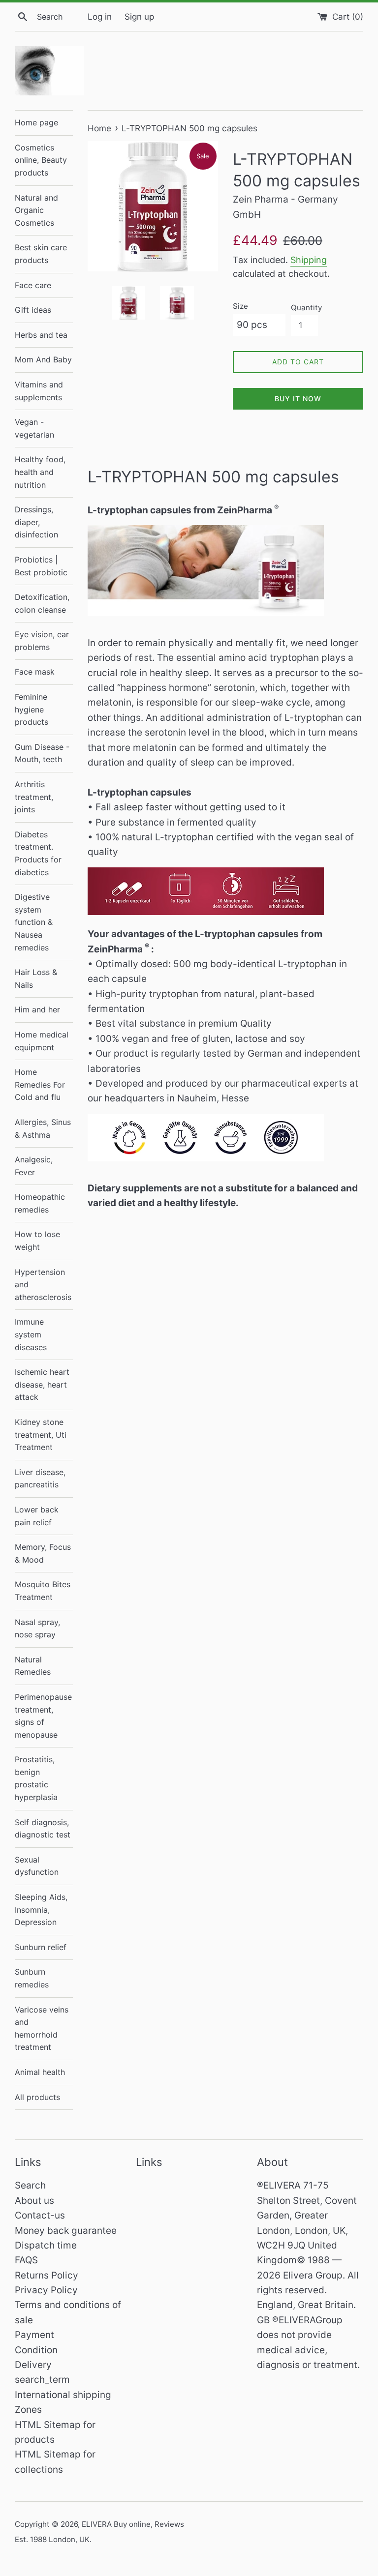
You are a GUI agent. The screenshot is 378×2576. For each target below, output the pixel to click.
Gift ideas (33, 310)
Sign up (139, 16)
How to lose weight (37, 1241)
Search (30, 2185)
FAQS (26, 2260)
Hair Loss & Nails (36, 978)
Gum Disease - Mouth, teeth (42, 753)
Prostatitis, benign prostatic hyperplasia (36, 1778)
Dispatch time (46, 2245)
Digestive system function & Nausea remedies (34, 922)
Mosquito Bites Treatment (43, 1591)
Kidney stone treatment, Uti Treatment (41, 1435)
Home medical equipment (42, 1041)
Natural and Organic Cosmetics (36, 210)
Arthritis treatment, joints (34, 797)
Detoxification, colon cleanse (42, 603)
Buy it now (298, 399)
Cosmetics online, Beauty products (41, 160)
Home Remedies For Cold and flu (40, 1084)
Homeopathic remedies (40, 1203)
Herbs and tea (41, 335)
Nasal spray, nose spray (37, 1629)
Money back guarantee (66, 2231)
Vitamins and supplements (39, 391)
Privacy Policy (46, 2290)
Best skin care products (41, 254)
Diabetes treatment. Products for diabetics (38, 853)
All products (37, 2097)
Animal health (40, 2072)
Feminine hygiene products (31, 709)
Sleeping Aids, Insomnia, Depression (41, 1910)
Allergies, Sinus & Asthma (43, 1128)
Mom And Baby (43, 359)
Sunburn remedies (32, 1978)
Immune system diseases (31, 1334)
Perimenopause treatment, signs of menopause (43, 1716)
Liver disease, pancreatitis (40, 1479)
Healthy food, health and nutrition (40, 472)
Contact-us (40, 2215)
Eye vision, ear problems (42, 641)
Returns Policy (47, 2275)
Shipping (309, 260)
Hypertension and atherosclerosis (43, 1285)
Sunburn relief (41, 1947)
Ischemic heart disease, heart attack (42, 1384)
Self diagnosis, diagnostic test (43, 1829)
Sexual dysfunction (37, 1866)
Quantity (306, 308)
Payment (34, 2335)
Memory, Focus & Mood (43, 1553)
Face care (33, 285)
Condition (36, 2350)
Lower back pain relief (37, 1516)
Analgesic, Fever (34, 1166)
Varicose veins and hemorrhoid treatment (42, 2028)
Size (240, 306)
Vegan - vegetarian (34, 428)
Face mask (35, 672)
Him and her (37, 1009)
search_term (42, 2380)
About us (34, 2201)
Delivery (33, 2365)
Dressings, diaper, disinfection (36, 522)
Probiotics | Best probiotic (41, 566)
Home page (36, 122)
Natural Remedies (33, 1666)
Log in (100, 16)
